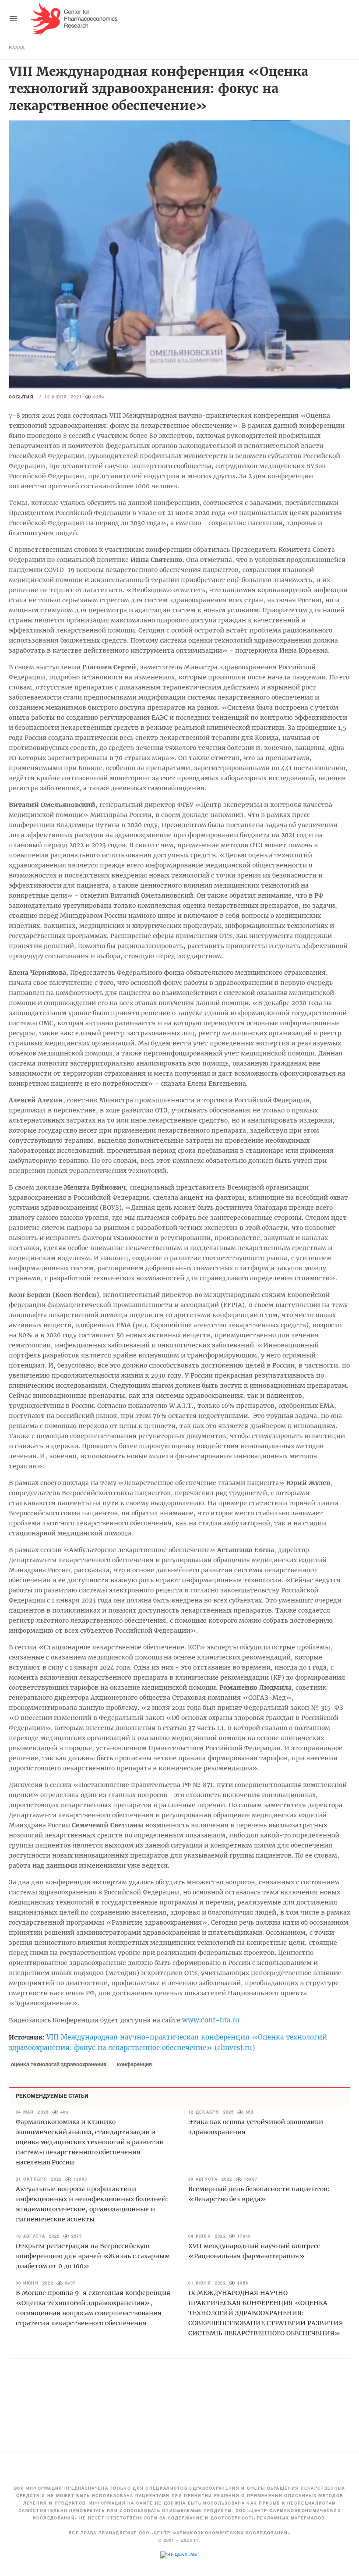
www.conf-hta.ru (211, 2020)
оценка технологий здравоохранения (59, 2065)
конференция (134, 2065)
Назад (17, 48)
